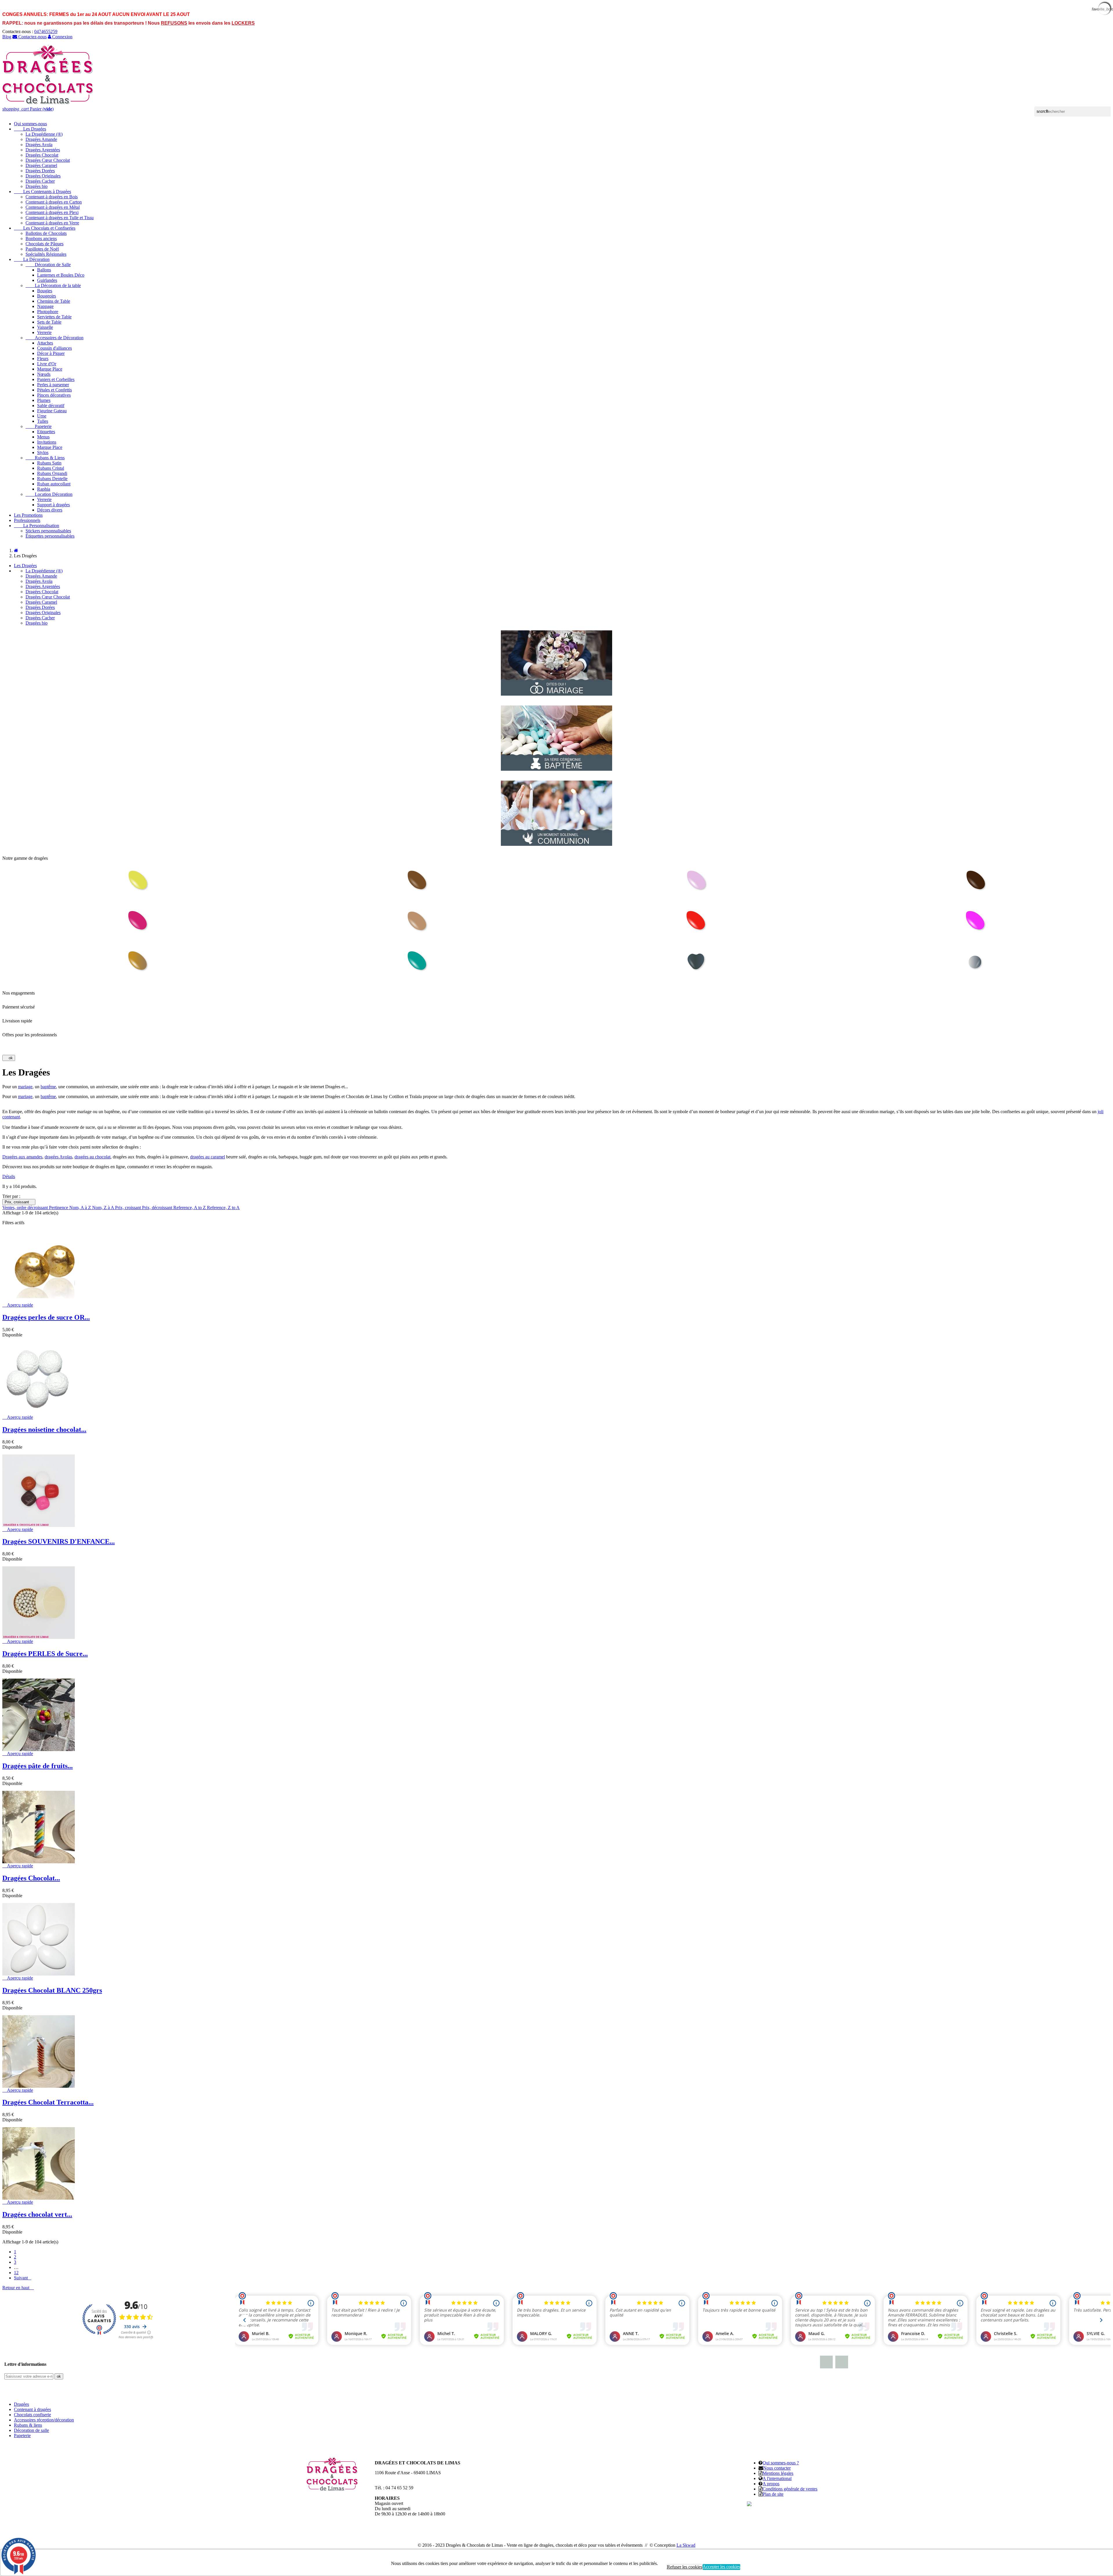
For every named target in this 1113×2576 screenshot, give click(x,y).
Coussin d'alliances (54, 348)
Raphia (44, 489)
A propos (771, 2484)
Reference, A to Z (190, 1208)
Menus (43, 437)
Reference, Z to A (223, 1208)
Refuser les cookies (685, 2567)
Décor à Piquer (51, 353)
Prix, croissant (19, 1202)
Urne (42, 416)
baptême (48, 1087)
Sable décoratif (51, 406)
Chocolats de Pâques (44, 244)
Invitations (47, 442)
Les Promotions (28, 515)
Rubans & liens (28, 2425)
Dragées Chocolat (42, 155)
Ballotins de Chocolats (46, 233)
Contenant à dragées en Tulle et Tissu (60, 218)
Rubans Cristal (51, 468)
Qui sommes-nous (30, 124)
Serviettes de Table (54, 317)
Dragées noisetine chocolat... (44, 1430)
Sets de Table (49, 322)
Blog (7, 37)
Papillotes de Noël (42, 249)
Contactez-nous (32, 37)
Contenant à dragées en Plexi (52, 212)
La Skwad (686, 2545)
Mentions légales (778, 2473)
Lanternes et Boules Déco (61, 275)
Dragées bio (37, 186)
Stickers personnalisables (48, 531)
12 (16, 2273)
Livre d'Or (47, 364)
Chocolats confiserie (32, 2415)
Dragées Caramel (41, 165)
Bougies (45, 291)
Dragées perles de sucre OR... (46, 1317)
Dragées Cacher (40, 181)
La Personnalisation (37, 526)
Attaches (45, 343)
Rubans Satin (49, 463)
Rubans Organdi (52, 473)
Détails (9, 1177)
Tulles (43, 421)
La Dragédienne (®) (44, 134)
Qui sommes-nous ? (781, 2463)
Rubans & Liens (45, 458)
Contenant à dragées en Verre (52, 223)
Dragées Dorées (40, 171)
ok (9, 1058)
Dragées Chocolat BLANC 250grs (52, 1990)
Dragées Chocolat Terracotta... (48, 2102)
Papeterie (39, 426)
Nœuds (44, 374)
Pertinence (59, 1208)
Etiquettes (46, 432)
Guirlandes (47, 280)
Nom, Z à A (104, 1208)
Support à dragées (53, 505)
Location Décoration (49, 494)
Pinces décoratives (54, 395)
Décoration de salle (31, 2430)
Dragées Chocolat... (31, 1878)
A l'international (777, 2478)
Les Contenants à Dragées (42, 192)
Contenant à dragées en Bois (52, 197)
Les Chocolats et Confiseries (45, 228)
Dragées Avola (39, 145)
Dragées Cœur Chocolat (48, 160)
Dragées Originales (43, 176)
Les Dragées (30, 129)
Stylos (43, 452)
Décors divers (50, 510)
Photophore (48, 312)
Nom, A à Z (81, 1208)
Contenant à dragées (32, 2409)
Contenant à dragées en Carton (54, 202)
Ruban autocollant (54, 484)
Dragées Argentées (43, 150)
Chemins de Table (54, 301)
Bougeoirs (47, 296)
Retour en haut (18, 2288)
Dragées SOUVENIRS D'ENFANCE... (59, 1541)
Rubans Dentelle (52, 479)
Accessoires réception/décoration (44, 2420)
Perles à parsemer (53, 385)
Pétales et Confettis (54, 390)
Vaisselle (45, 327)
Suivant (23, 2278)
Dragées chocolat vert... (37, 2214)
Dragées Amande (41, 139)
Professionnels (27, 520)
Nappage (45, 306)
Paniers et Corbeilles (56, 379)
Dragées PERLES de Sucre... (45, 1654)
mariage (25, 1087)
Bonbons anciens (41, 238)
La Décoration (32, 259)
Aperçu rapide (18, 1305)
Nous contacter (777, 2468)
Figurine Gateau (52, 411)
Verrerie (44, 332)
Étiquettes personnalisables (50, 536)
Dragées (21, 2404)
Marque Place (50, 369)
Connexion (62, 37)
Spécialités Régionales (46, 254)
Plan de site (773, 2494)
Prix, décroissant (158, 1208)
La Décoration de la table (53, 285)
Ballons (44, 270)
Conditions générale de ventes (790, 2489)
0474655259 (46, 31)
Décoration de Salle (48, 265)
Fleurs (43, 359)
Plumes (44, 400)
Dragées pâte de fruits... (38, 1766)
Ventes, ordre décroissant (26, 1208)
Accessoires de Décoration (54, 338)
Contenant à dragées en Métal (53, 207)
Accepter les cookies (721, 2567)
